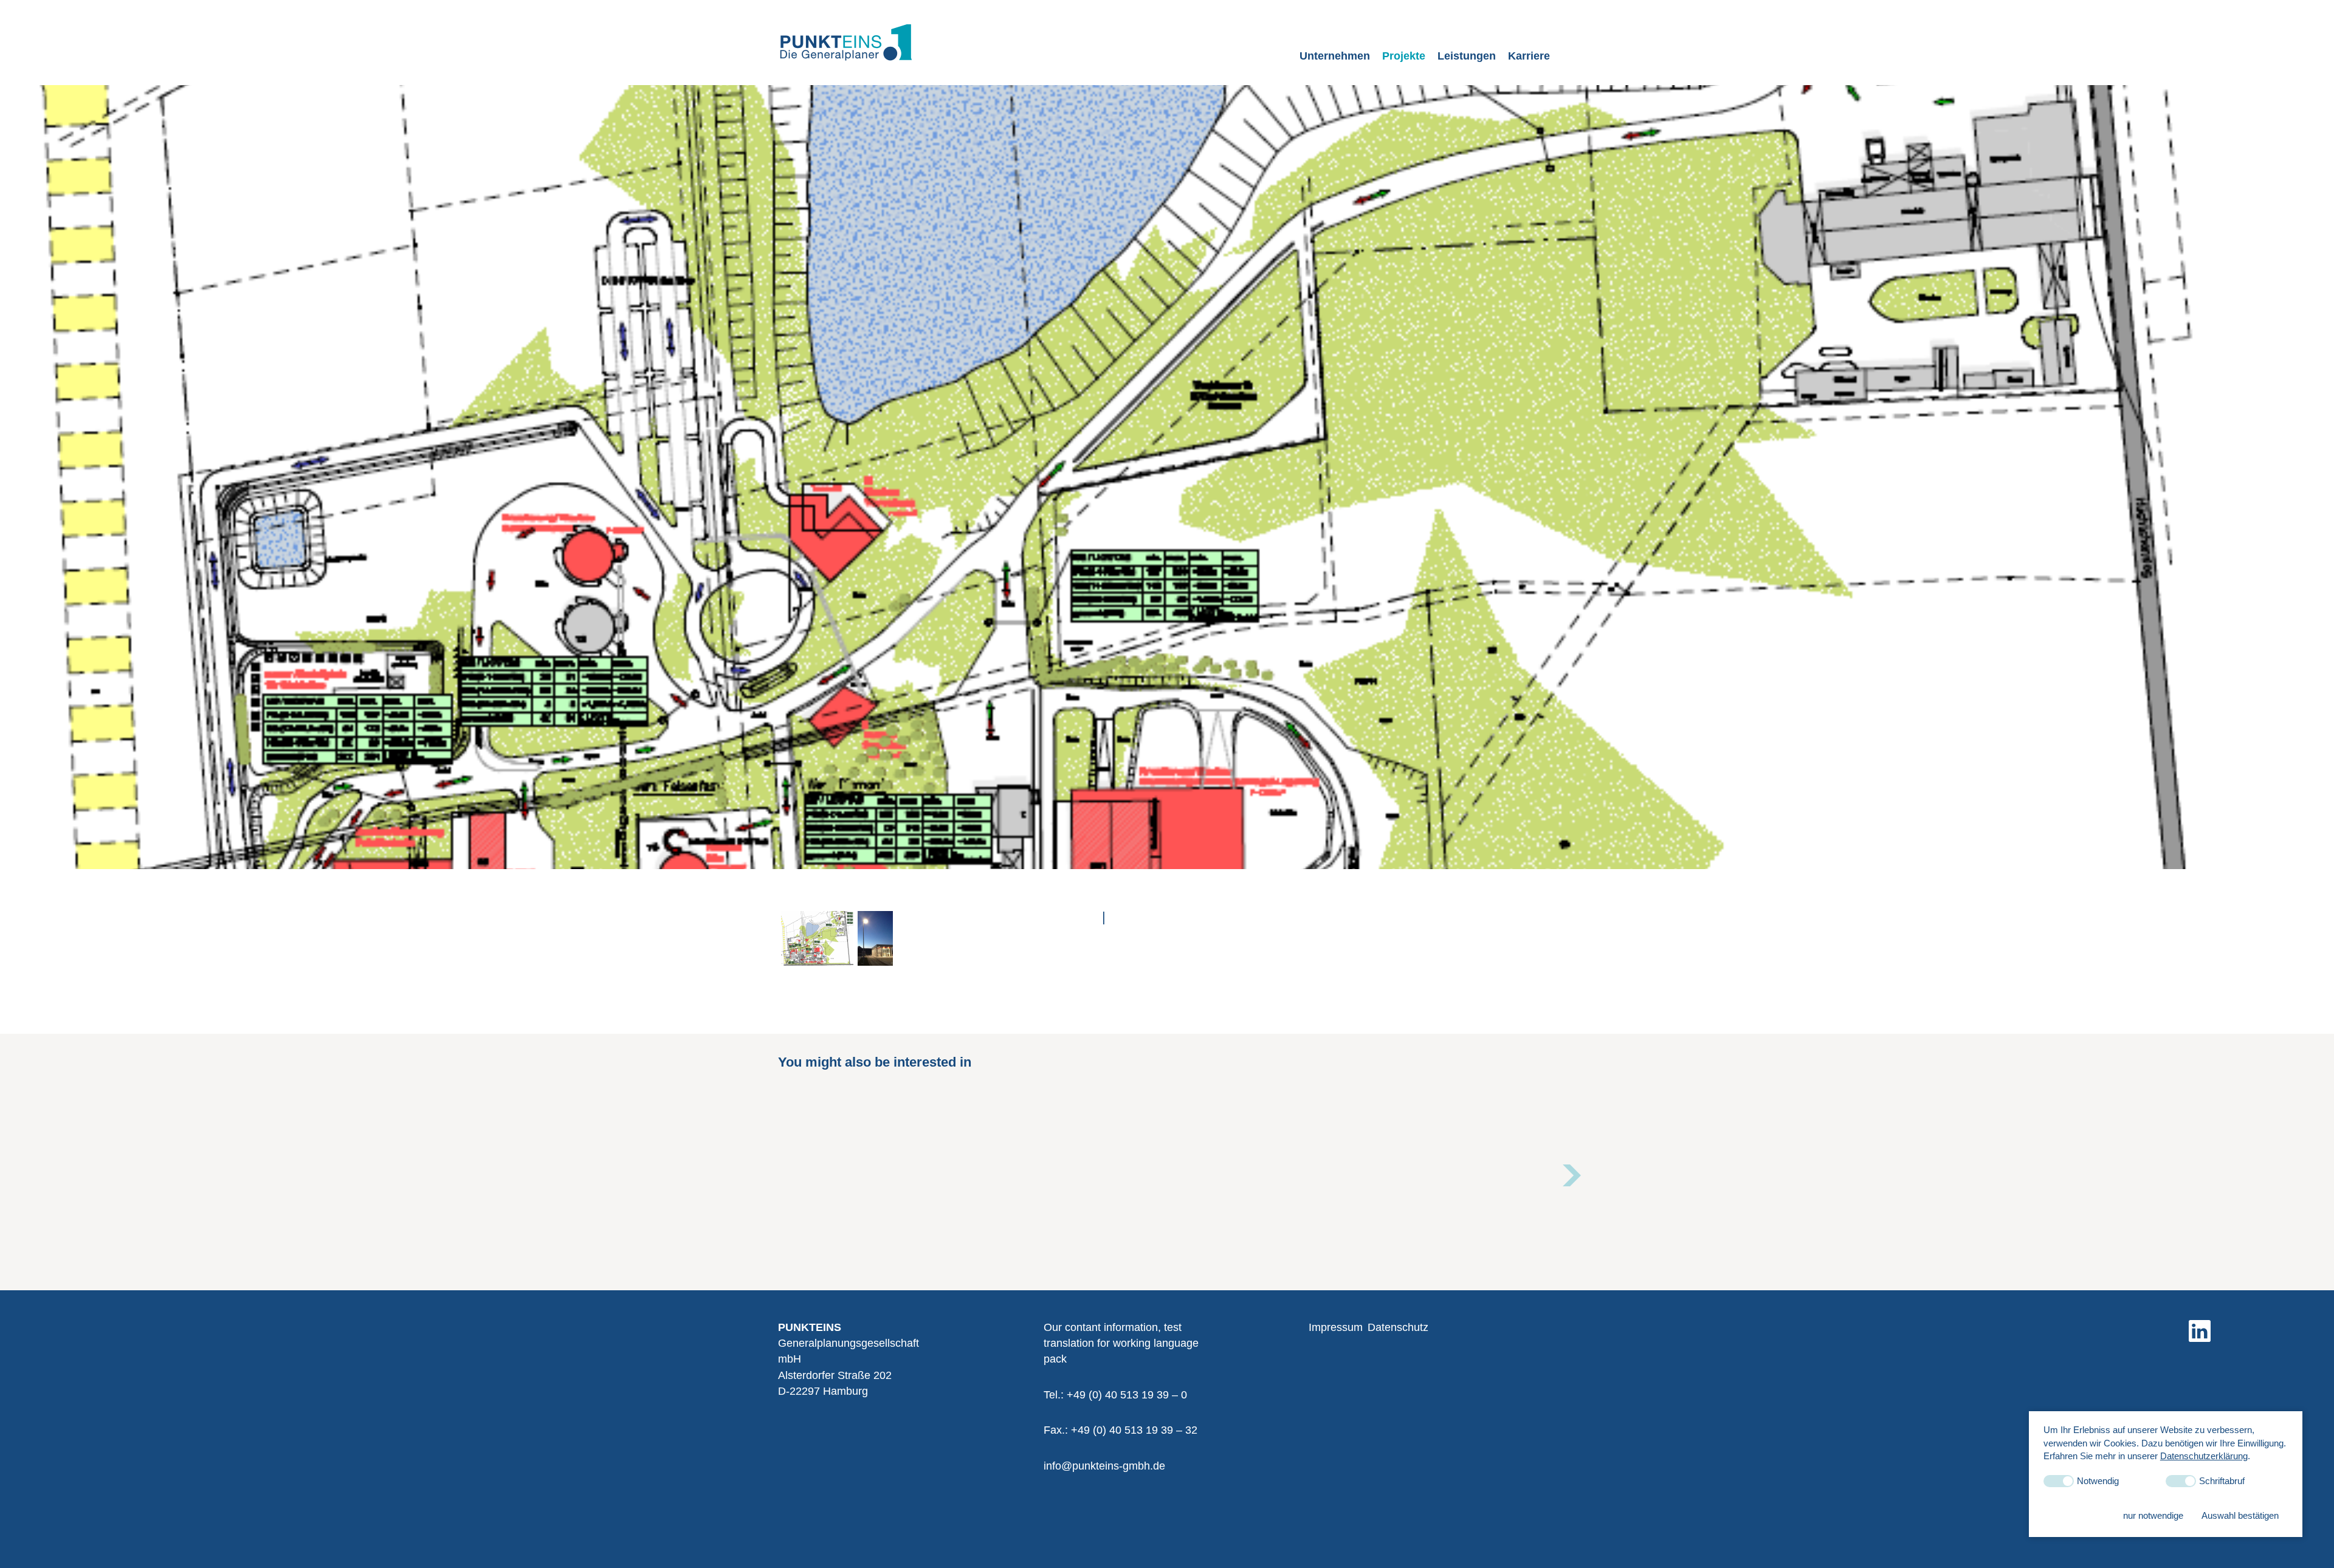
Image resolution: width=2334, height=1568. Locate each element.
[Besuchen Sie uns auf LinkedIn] (2200, 1331)
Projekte (1404, 56)
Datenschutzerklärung (2204, 1456)
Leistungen (1467, 56)
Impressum (1336, 1327)
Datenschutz (1398, 1327)
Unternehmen (1335, 56)
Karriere (1529, 56)
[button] (1571, 1175)
